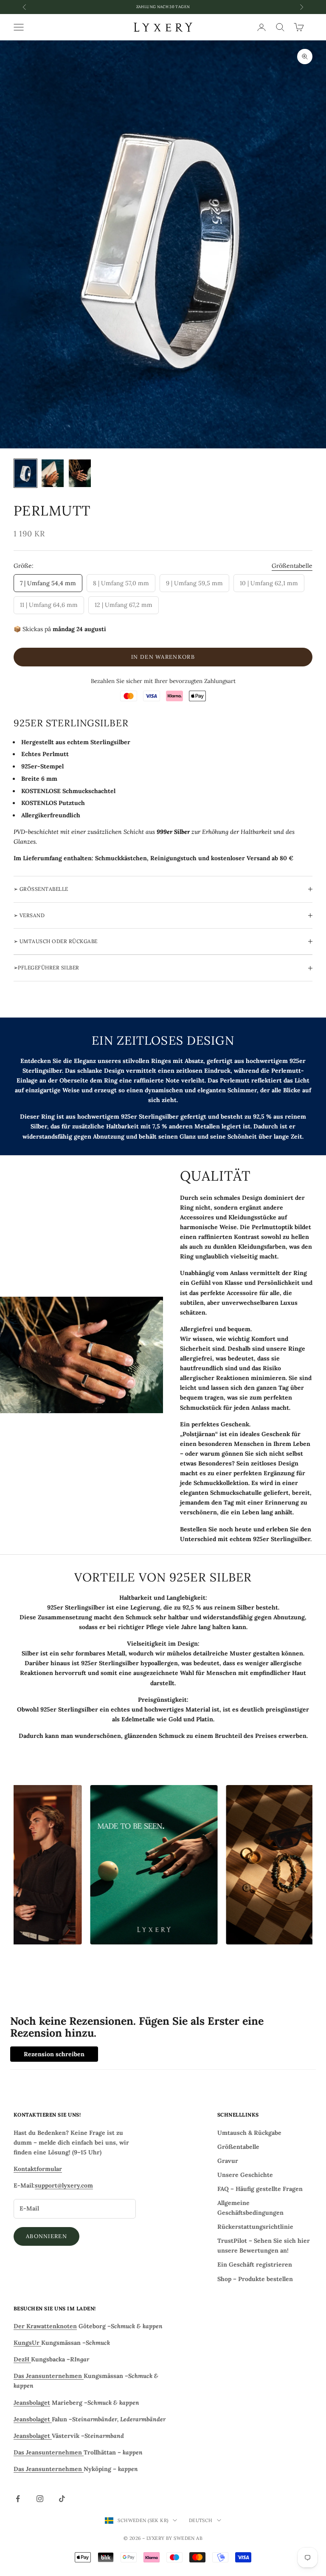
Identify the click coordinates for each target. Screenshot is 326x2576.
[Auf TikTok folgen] (62, 2499)
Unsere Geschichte (245, 2175)
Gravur (228, 2161)
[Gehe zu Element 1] (25, 473)
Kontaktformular (38, 2169)
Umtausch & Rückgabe (249, 2133)
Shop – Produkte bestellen (255, 2279)
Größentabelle (292, 566)
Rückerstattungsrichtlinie (255, 2227)
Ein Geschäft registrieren (255, 2264)
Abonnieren (46, 2236)
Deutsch (201, 2520)
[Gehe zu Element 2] (53, 473)
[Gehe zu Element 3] (80, 473)
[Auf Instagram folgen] (40, 2499)
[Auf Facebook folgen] (18, 2499)
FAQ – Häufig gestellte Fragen (260, 2189)
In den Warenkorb (163, 657)
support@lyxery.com (64, 2185)
